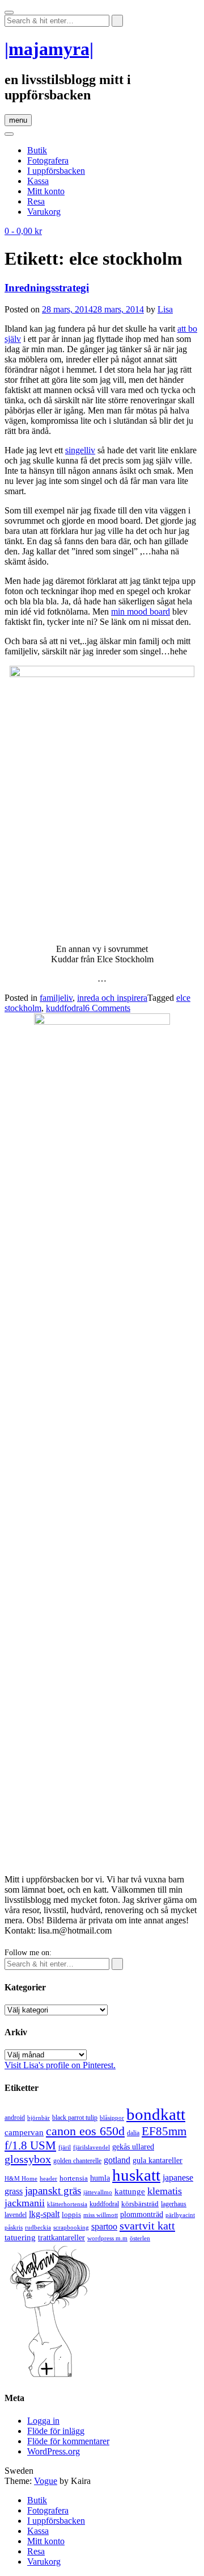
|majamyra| (49, 49)
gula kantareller (158, 2160)
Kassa (38, 181)
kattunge (130, 2191)
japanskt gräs (53, 2191)
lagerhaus (174, 2204)
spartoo (104, 2226)
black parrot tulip (75, 2118)
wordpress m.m (107, 2238)
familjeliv (56, 998)
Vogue (46, 2481)
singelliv (80, 450)
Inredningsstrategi (47, 288)
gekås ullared (133, 2147)
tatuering (20, 2237)
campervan (24, 2132)
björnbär (39, 2118)
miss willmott (101, 2215)
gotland (117, 2160)
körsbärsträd (140, 2204)
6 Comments (108, 1008)
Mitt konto (46, 191)
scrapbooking (71, 2227)
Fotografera (48, 160)
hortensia (74, 2178)
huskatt (136, 2175)
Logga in (43, 2421)
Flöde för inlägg (56, 2431)
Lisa (165, 309)
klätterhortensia (67, 2204)
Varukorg (44, 212)
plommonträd (142, 2214)
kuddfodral (65, 1008)
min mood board (141, 611)
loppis (71, 2214)
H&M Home (21, 2178)
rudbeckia (38, 2227)
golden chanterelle (77, 2161)
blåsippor (112, 2118)
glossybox (28, 2159)
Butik (37, 150)
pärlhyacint (180, 2215)
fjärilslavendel (92, 2147)
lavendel (16, 2215)
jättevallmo (98, 2192)
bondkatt (156, 2114)
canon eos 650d (85, 2131)
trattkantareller (61, 2237)
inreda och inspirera (112, 998)
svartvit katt (147, 2226)
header (48, 2178)
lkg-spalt (44, 2214)
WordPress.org (54, 2451)
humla (100, 2178)
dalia (133, 2133)
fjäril (65, 2147)
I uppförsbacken (56, 171)
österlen (140, 2238)
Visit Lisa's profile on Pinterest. (60, 2065)
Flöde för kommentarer (68, 2441)
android (15, 2118)
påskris (14, 2228)
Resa (36, 201)
